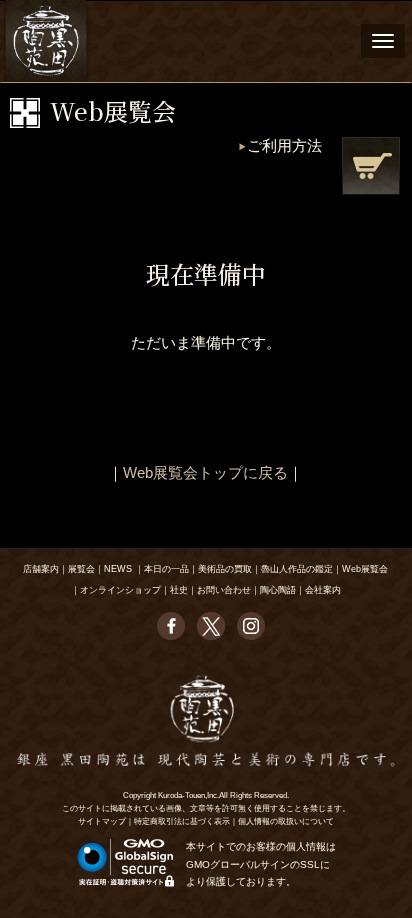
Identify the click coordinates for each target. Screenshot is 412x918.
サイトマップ (102, 821)
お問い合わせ (224, 590)
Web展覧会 (365, 569)
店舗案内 (41, 569)
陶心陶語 (278, 590)
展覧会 (81, 569)
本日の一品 (166, 569)
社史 (179, 590)
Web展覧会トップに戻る (205, 472)
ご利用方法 (284, 145)
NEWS (118, 569)
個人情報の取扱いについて (286, 821)
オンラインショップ (120, 590)
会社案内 (323, 590)
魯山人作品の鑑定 (297, 569)
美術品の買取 (225, 569)
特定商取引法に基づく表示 (182, 821)
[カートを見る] (371, 166)
